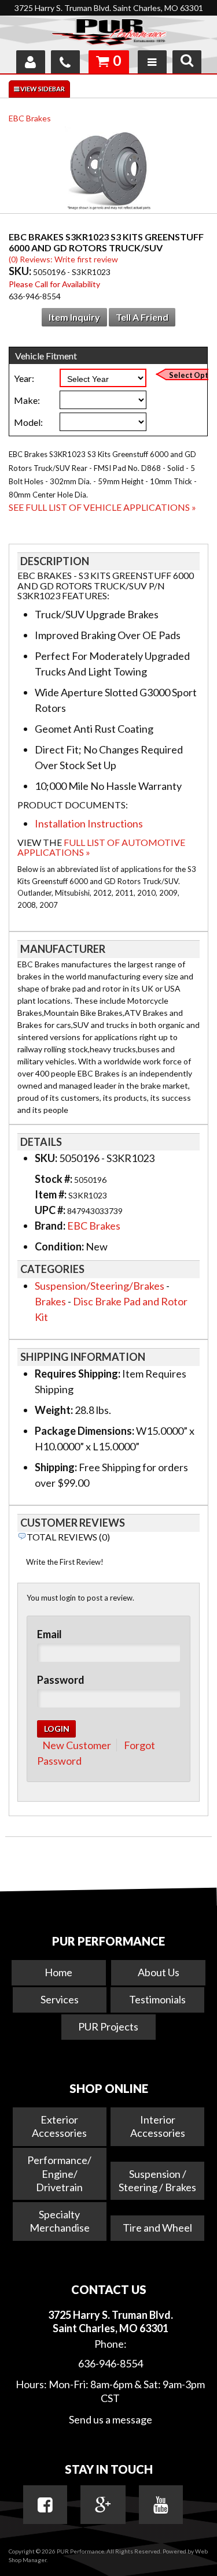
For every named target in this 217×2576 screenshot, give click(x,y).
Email (49, 1634)
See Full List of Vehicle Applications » (102, 507)
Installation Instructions (89, 823)
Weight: (54, 1410)
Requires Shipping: (78, 1374)
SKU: (21, 271)
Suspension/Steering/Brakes (100, 1286)
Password (61, 1680)
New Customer (77, 1745)
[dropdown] (152, 62)
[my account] (31, 62)
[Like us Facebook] (45, 2505)
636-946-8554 (111, 2363)
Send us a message (111, 2419)
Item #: (52, 1194)
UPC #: (51, 1210)
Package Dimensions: (84, 1431)
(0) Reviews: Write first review (63, 259)
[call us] (65, 62)
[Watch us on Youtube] (161, 2505)
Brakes (50, 1301)
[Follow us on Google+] (103, 2505)
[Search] (187, 62)
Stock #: (54, 1179)
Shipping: (56, 1467)
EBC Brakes (30, 118)
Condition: (59, 1246)
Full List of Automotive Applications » (101, 847)
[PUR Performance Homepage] (108, 34)
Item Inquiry (74, 317)
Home (58, 1972)
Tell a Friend (142, 317)
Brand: (50, 1226)
